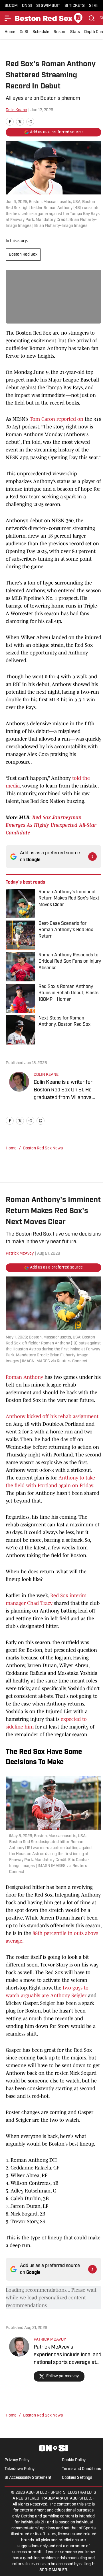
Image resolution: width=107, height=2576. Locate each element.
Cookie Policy (74, 2460)
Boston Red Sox (23, 255)
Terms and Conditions (81, 2469)
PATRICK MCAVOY (50, 2340)
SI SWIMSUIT (48, 6)
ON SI (27, 6)
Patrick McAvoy (20, 1254)
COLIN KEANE (46, 1075)
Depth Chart (95, 32)
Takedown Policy (20, 2469)
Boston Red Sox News (43, 1148)
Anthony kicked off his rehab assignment (52, 1416)
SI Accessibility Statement (28, 2478)
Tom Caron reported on (56, 419)
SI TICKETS (75, 6)
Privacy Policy (17, 2460)
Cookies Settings (77, 2478)
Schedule (41, 32)
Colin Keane (16, 110)
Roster (60, 32)
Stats (75, 32)
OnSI (24, 32)
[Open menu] (8, 18)
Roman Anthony (24, 1377)
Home (10, 32)
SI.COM (11, 6)
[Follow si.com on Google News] (92, 857)
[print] (41, 1121)
